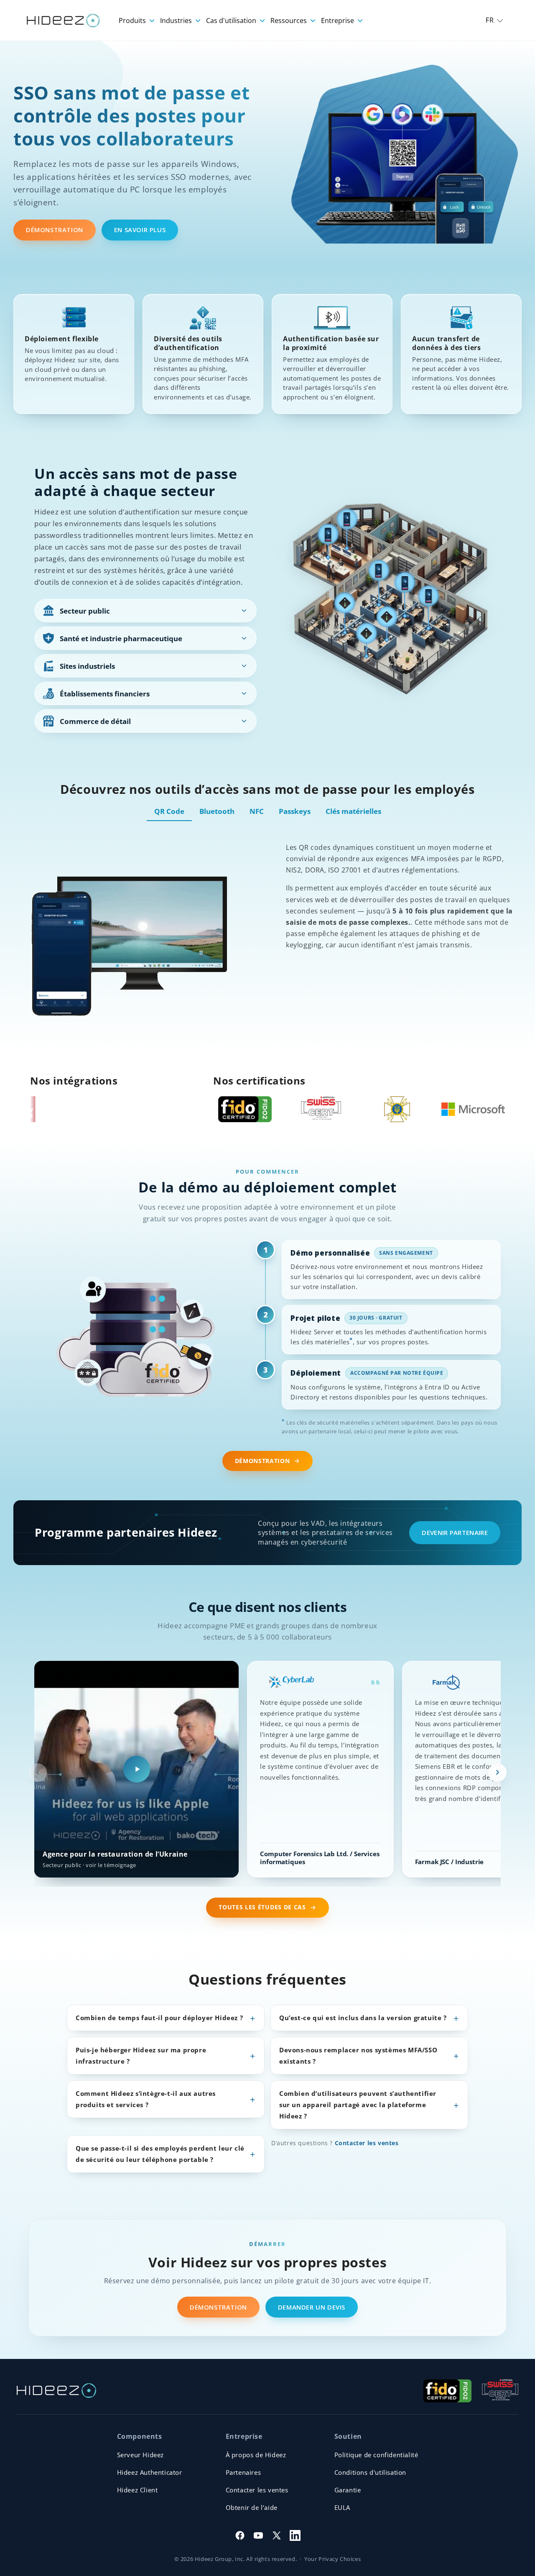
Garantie (348, 2490)
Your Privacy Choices (332, 2559)
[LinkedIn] (295, 2535)
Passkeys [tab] (295, 811)
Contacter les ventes (367, 2143)
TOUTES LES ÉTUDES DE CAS (262, 1907)
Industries (177, 20)
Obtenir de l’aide (252, 2507)
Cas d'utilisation (232, 20)
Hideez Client (138, 2490)
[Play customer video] (137, 1769)
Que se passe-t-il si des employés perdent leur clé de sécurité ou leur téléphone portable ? (160, 2154)
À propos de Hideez (256, 2455)
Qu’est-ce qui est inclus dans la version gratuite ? (363, 2018)
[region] (267, 1773)
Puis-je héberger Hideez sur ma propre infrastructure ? (141, 2055)
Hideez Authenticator (150, 2472)
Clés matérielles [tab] (353, 811)
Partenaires (243, 2472)
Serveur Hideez (140, 2455)
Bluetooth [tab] (217, 811)
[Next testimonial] (497, 1773)
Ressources (289, 20)
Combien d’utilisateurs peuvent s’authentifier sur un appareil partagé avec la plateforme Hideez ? (358, 2105)
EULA (342, 2507)
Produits (133, 20)
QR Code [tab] (169, 811)
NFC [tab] (257, 811)
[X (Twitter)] (277, 2535)
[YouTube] (258, 2535)
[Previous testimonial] (38, 1773)
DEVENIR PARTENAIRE (455, 1532)
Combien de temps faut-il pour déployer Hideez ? (159, 2018)
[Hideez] (56, 2391)
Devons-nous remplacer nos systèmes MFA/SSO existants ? (358, 2055)
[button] (494, 20)
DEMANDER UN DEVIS (312, 2307)
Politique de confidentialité (376, 2455)
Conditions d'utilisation (370, 2472)
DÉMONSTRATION (55, 230)
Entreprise (338, 20)
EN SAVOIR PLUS (140, 230)
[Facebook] (240, 2535)
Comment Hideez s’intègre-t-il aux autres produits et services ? (146, 2099)
